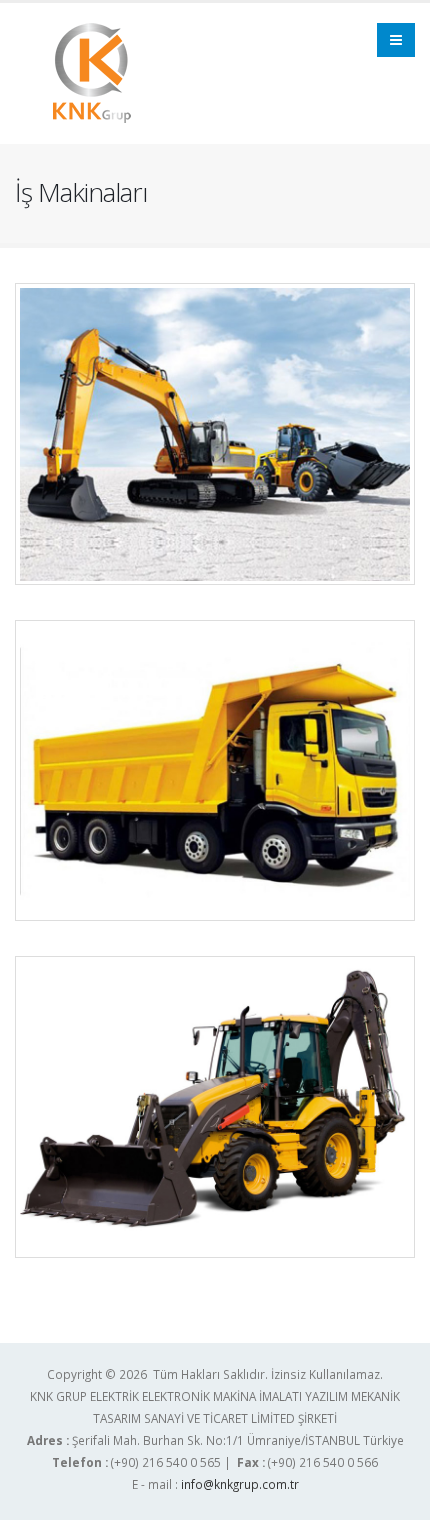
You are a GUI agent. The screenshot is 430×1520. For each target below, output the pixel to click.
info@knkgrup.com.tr (240, 1484)
